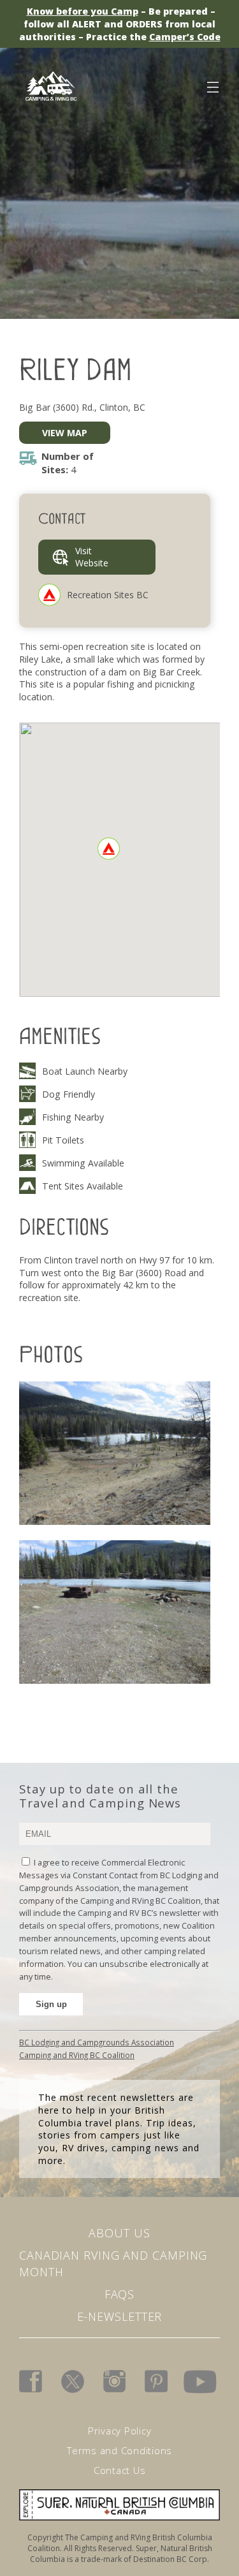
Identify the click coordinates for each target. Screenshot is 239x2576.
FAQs (120, 2294)
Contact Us (120, 2470)
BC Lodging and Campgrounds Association (97, 2042)
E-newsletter (120, 2316)
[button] (109, 849)
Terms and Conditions (119, 2450)
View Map (65, 433)
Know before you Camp (83, 11)
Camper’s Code (185, 37)
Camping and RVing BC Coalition (77, 2055)
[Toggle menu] (212, 85)
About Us (119, 2233)
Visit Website (92, 557)
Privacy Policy (120, 2431)
